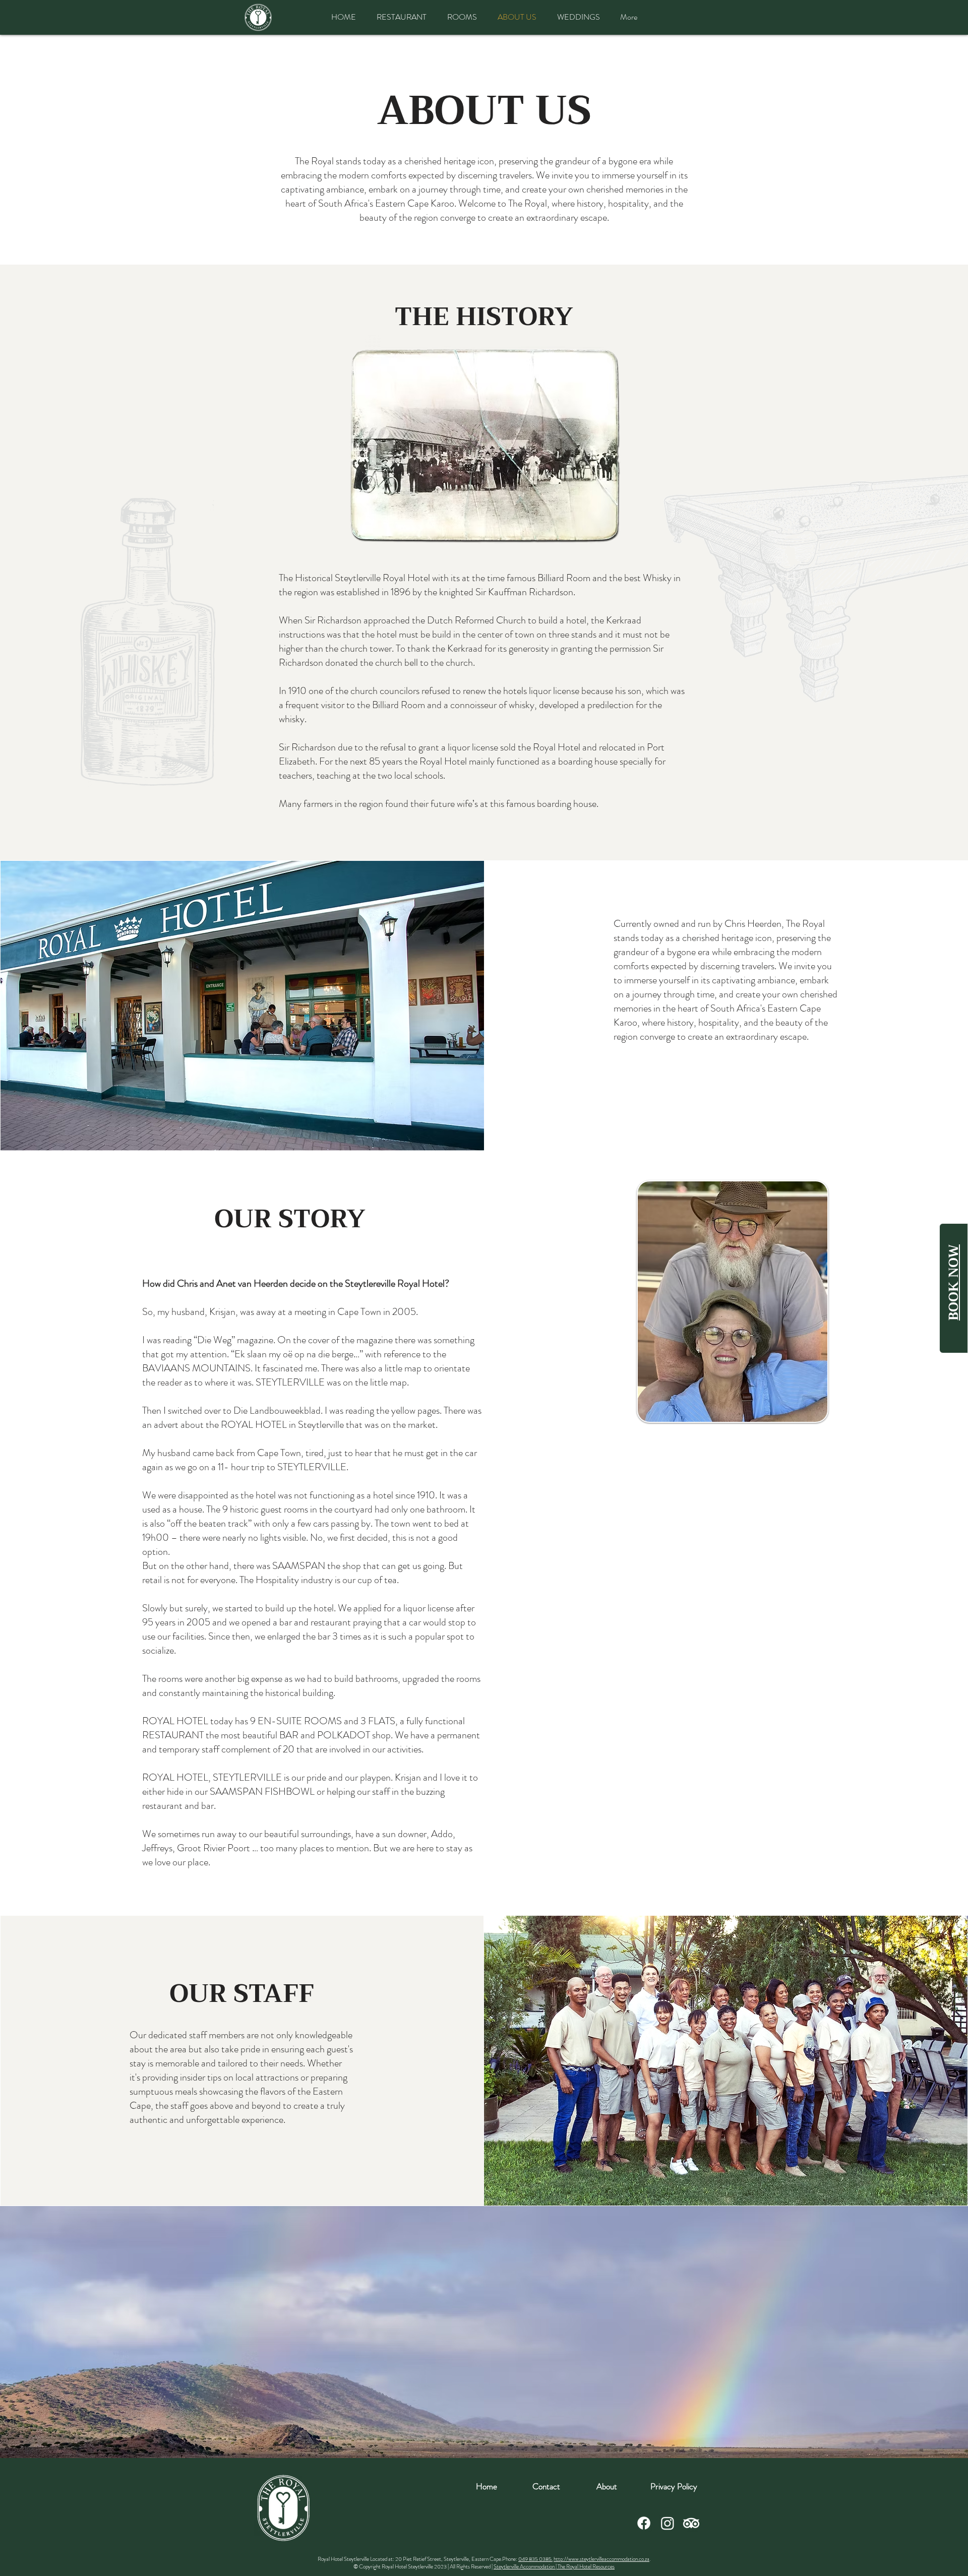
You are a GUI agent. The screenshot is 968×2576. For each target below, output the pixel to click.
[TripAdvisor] (691, 2523)
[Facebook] (644, 2523)
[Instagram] (668, 2523)
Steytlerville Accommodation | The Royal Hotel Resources (554, 2566)
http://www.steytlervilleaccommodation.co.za (601, 2559)
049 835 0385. (535, 2559)
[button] (674, 2486)
